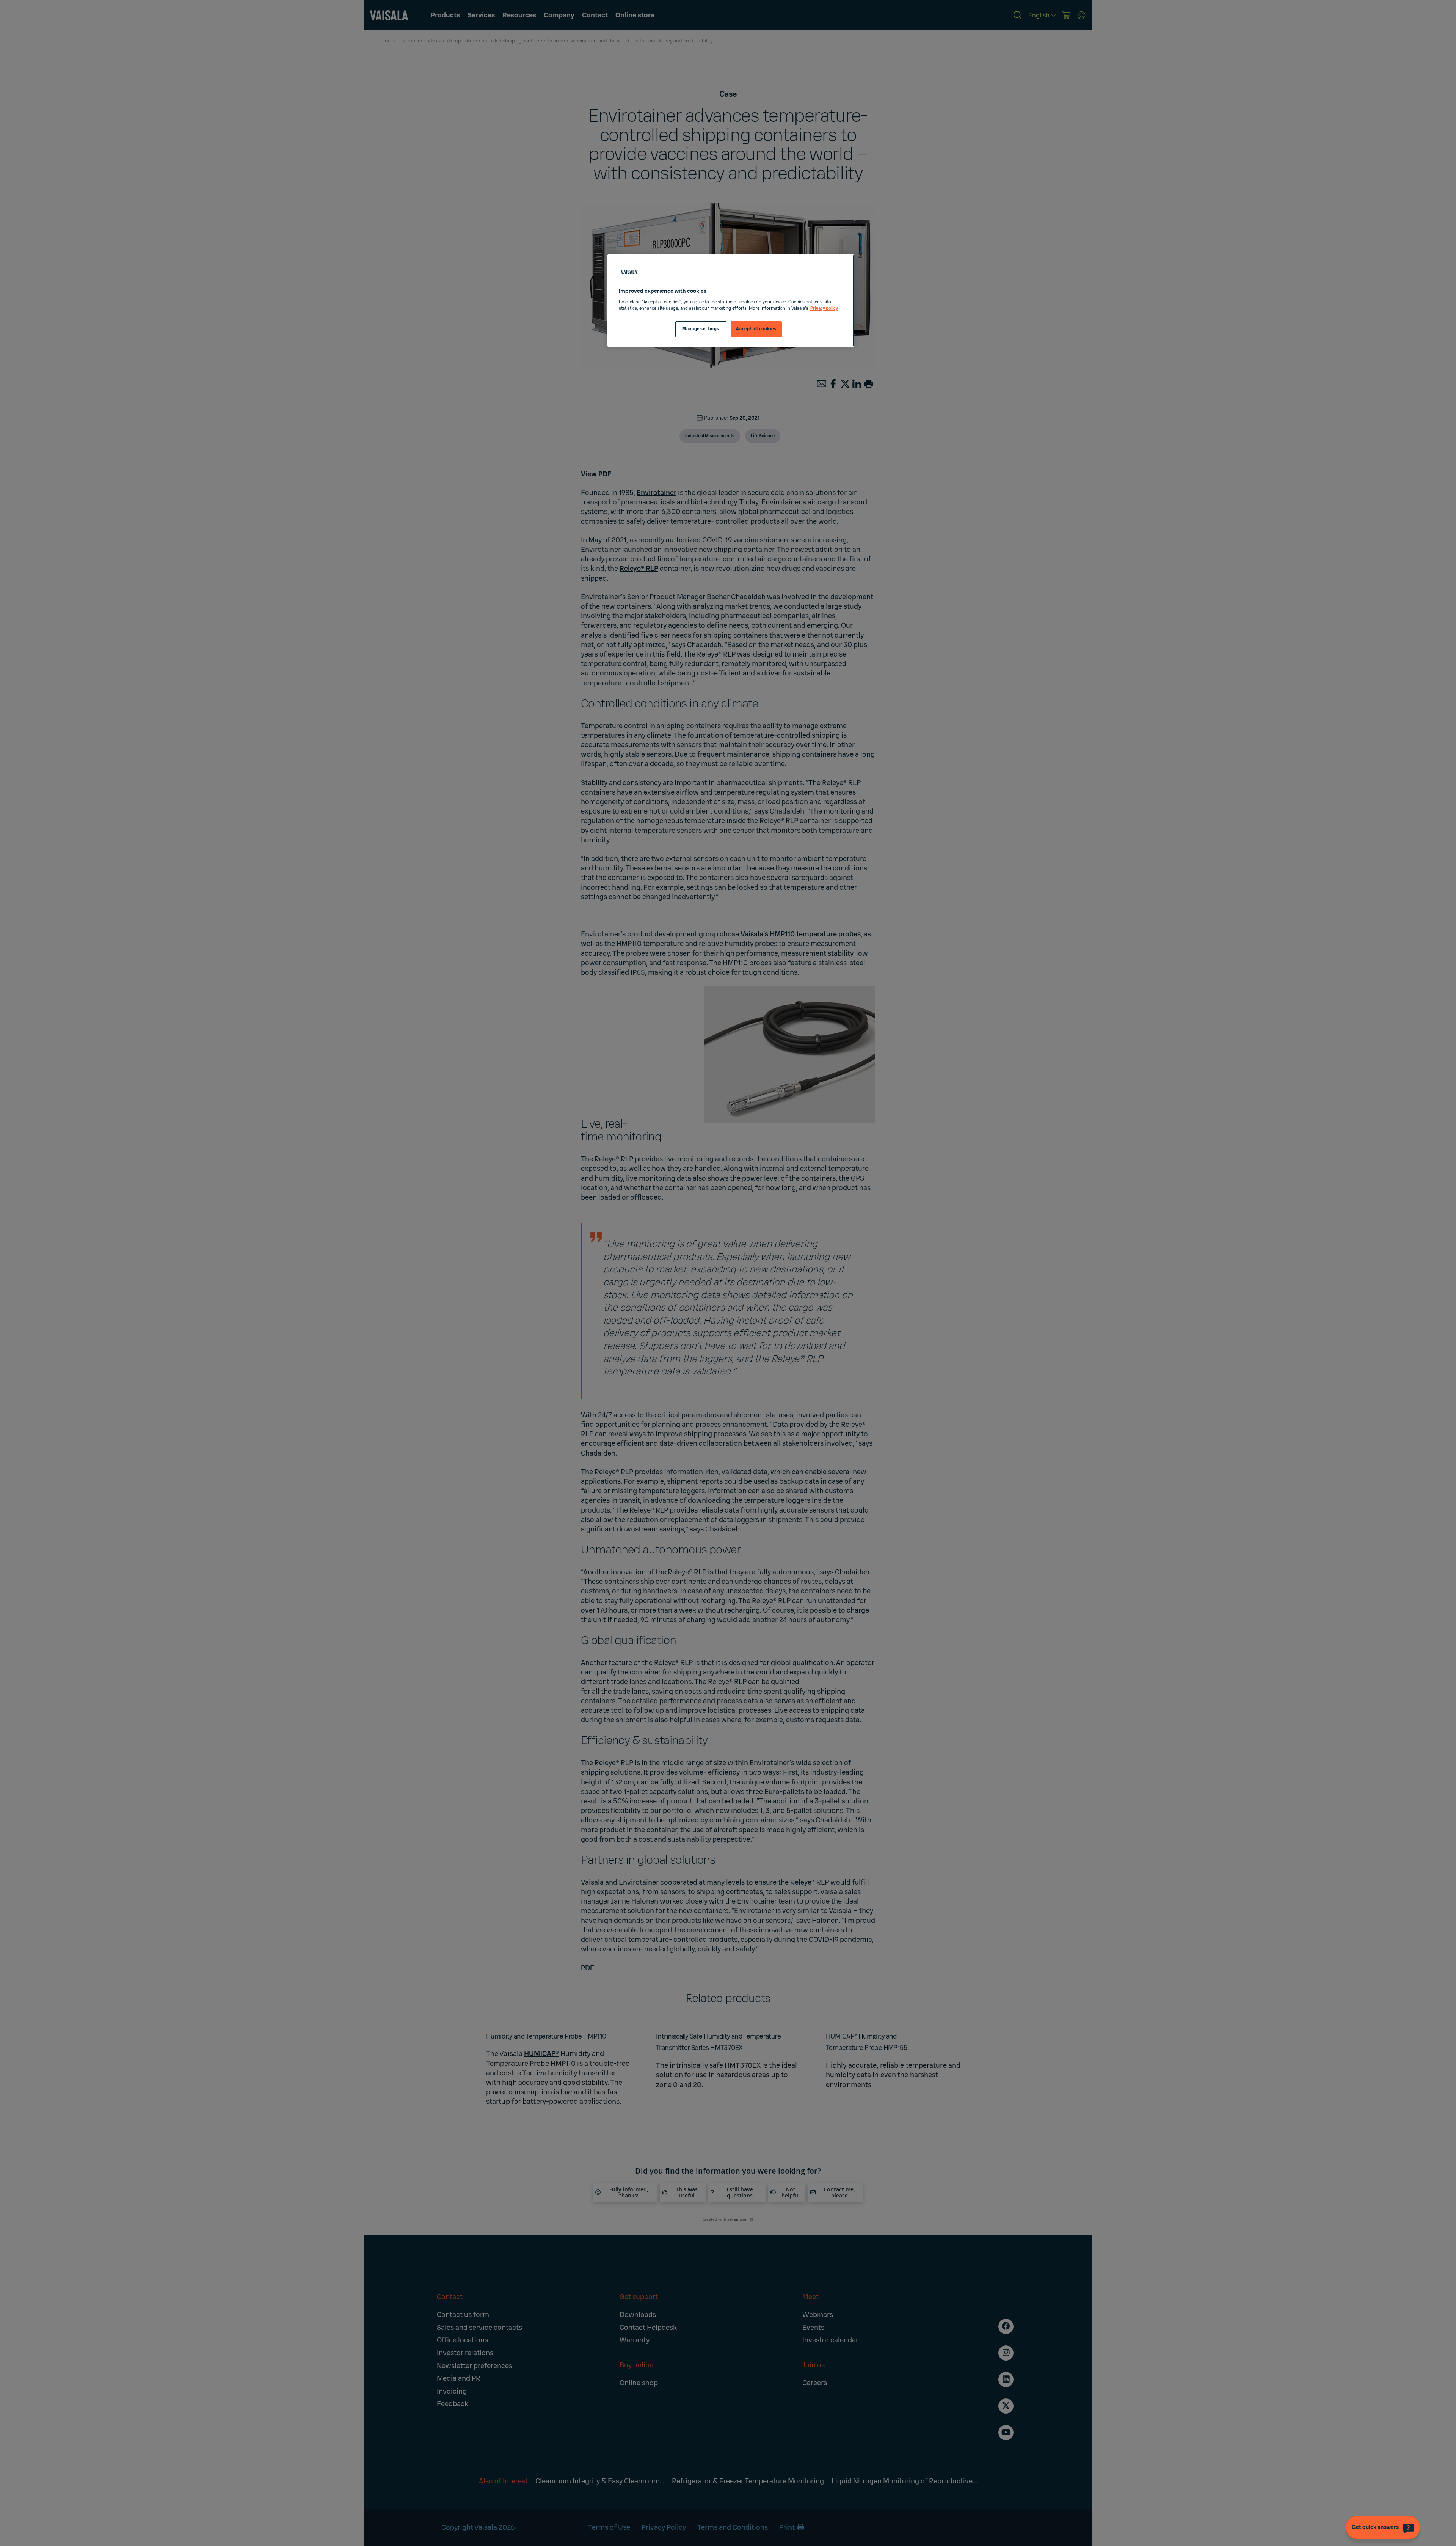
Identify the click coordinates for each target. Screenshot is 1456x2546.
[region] (731, 301)
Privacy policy (824, 309)
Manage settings (701, 329)
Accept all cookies (756, 329)
